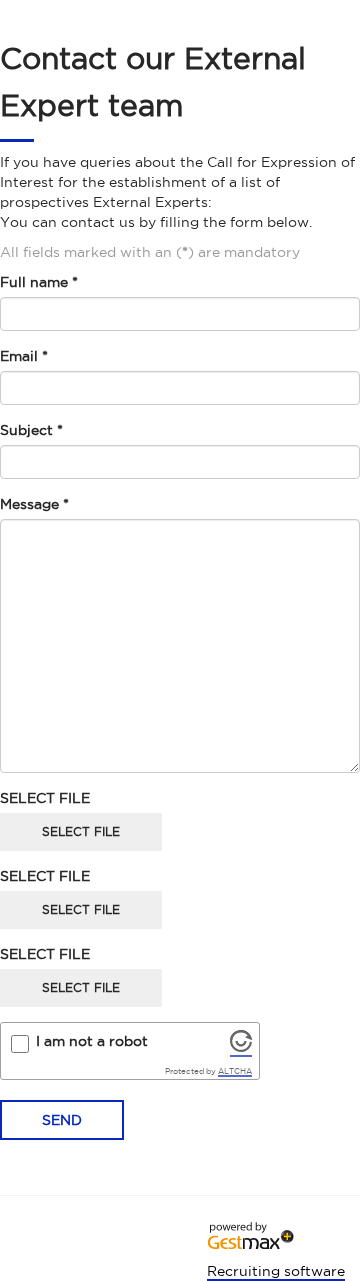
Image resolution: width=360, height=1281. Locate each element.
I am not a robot (92, 1041)
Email (24, 356)
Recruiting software (276, 1271)
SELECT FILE (45, 798)
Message (34, 504)
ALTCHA (235, 1071)
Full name (39, 282)
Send (62, 1120)
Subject (31, 430)
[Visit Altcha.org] (241, 1047)
